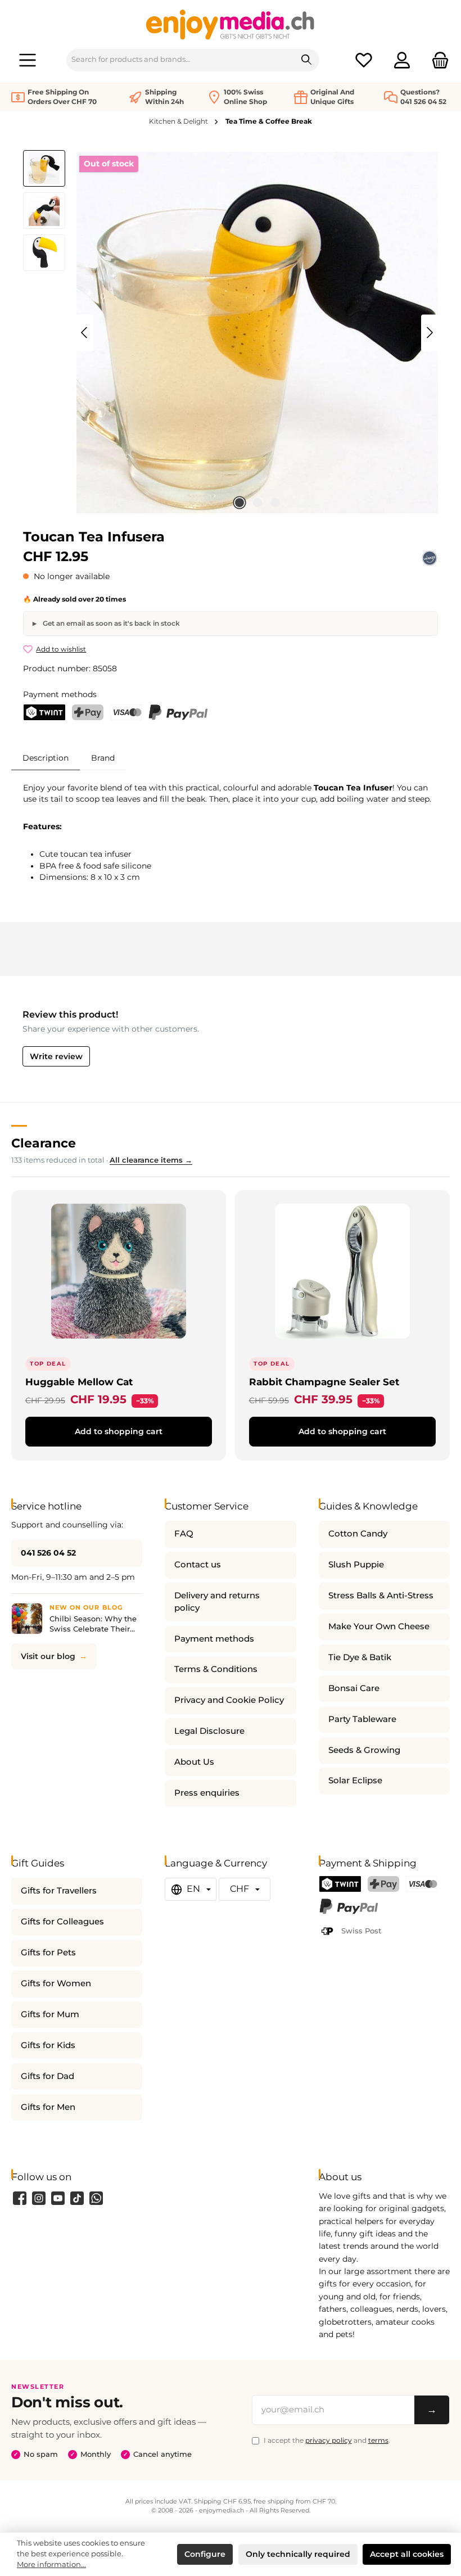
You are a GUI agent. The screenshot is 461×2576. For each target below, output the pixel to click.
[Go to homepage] (231, 24)
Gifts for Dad (48, 2076)
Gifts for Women (56, 1983)
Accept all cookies (407, 2554)
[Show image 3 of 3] (275, 503)
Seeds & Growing (364, 1750)
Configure (205, 2554)
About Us (194, 1762)
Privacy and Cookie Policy (229, 1700)
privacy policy (329, 2440)
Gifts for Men (48, 2107)
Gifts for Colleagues (62, 1922)
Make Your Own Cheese (379, 1626)
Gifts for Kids (48, 2045)
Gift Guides (38, 1863)
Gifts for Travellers (59, 1891)
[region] (231, 333)
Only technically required (298, 2554)
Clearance (44, 1143)
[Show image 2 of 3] (257, 503)
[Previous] (85, 333)
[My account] (402, 60)
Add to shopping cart (119, 1431)
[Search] (307, 60)
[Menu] (28, 60)
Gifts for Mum (50, 2014)
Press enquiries (207, 1793)
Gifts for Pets (48, 1953)
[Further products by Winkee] (430, 558)
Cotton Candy (358, 1534)
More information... (51, 2564)
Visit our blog (48, 1656)
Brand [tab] (103, 758)
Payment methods (214, 1639)
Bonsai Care (354, 1688)
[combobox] (180, 60)
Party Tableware (362, 1719)
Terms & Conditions (216, 1669)
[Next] (430, 333)
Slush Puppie (356, 1565)
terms (378, 2440)
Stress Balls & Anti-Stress (381, 1596)
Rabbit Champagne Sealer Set (324, 1382)
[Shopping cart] (437, 60)
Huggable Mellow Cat (79, 1382)
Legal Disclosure (209, 1731)
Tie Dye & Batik (360, 1657)
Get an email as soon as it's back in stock (110, 623)
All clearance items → (151, 1160)
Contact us (198, 1565)
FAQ (184, 1534)
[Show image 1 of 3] (239, 503)
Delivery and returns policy (217, 1602)
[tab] (46, 758)
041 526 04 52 (48, 1553)
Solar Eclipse (355, 1780)
